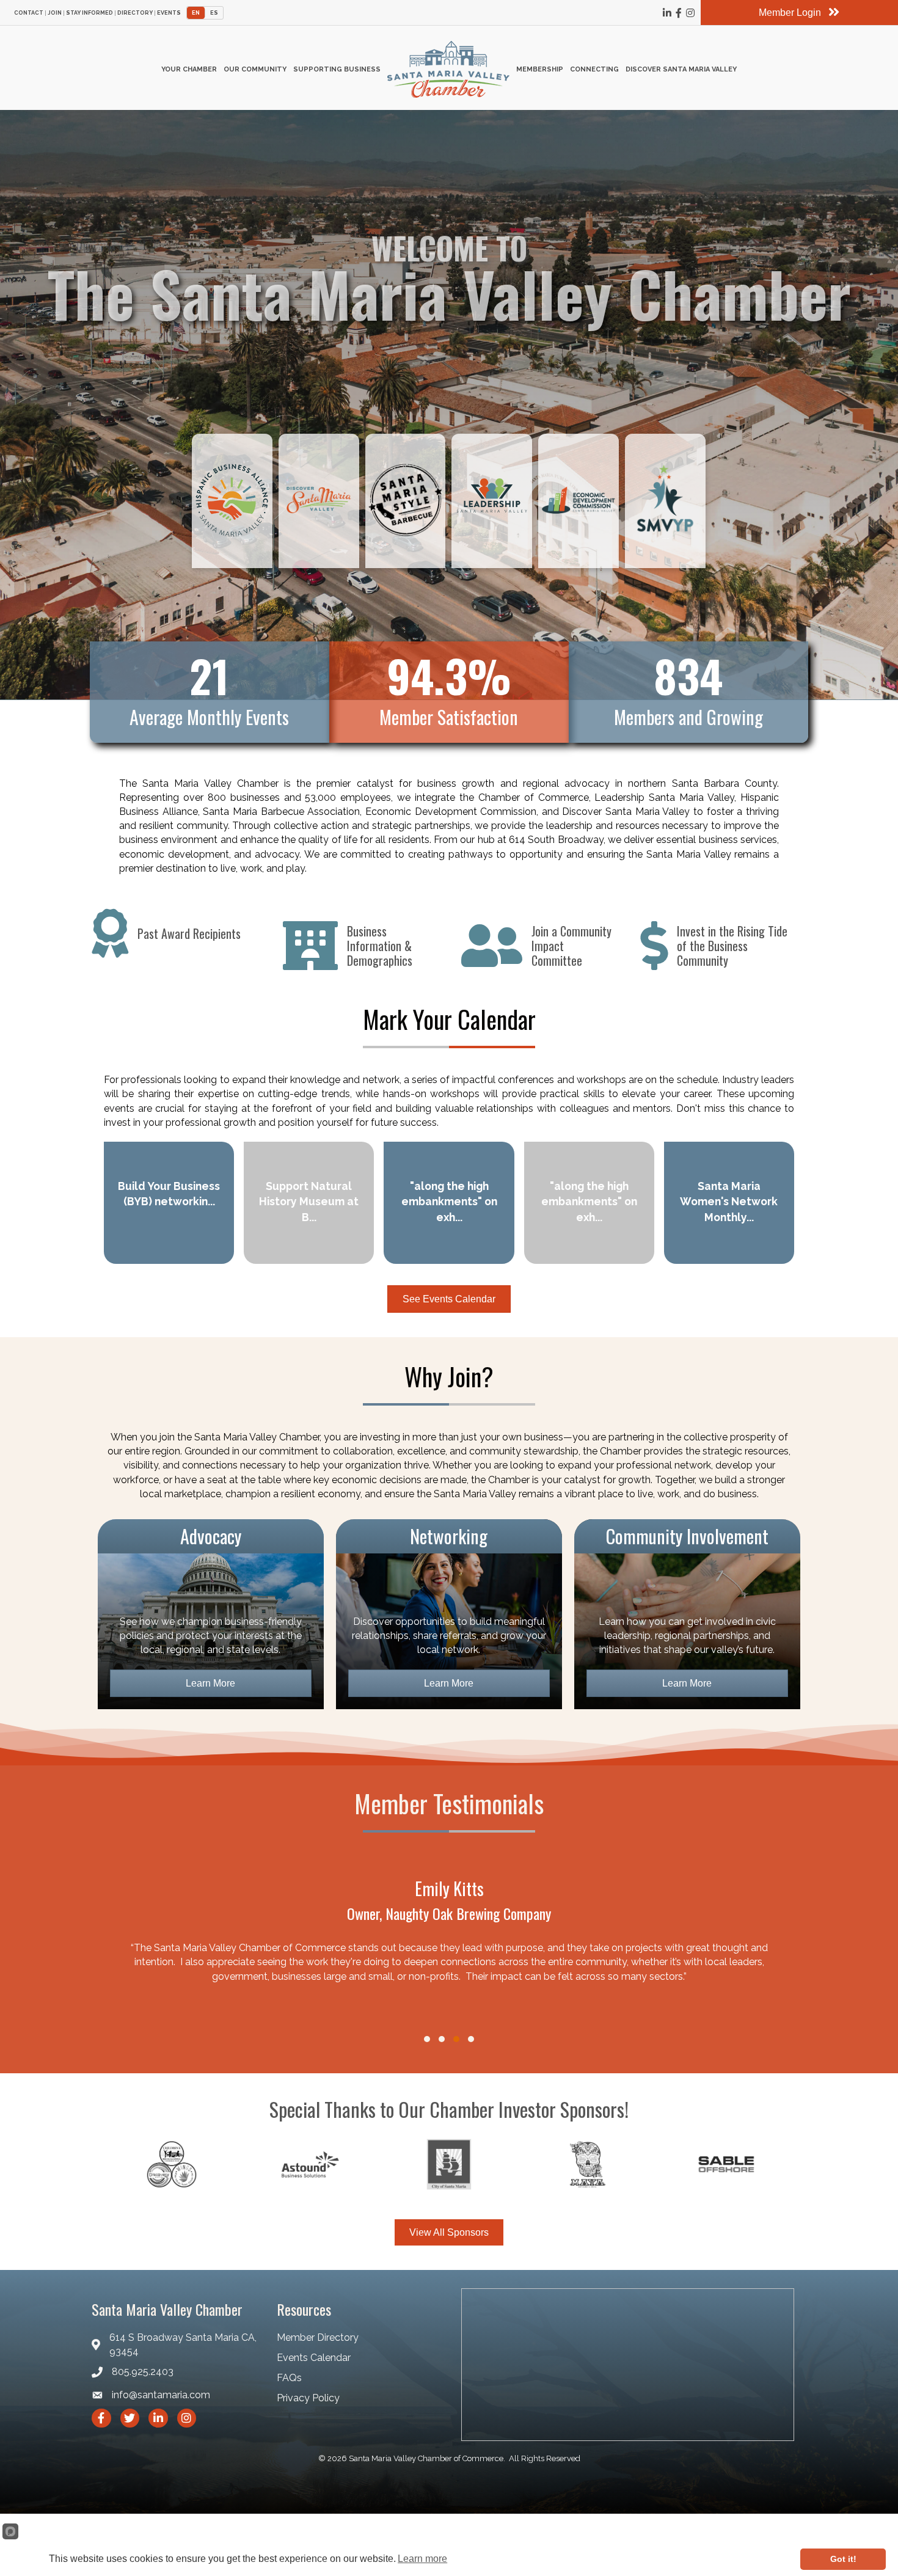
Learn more (422, 2559)
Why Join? (449, 1376)
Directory (135, 13)
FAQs (289, 2378)
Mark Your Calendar (449, 1019)
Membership (540, 69)
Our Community (255, 69)
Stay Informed (89, 13)
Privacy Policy (308, 2398)
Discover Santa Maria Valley (681, 69)
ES (214, 13)
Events (169, 13)
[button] (427, 2039)
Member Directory (318, 2337)
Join (55, 13)
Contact (29, 13)
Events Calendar (314, 2358)
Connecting (594, 69)
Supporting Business (337, 69)
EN (196, 13)
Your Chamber (189, 69)
